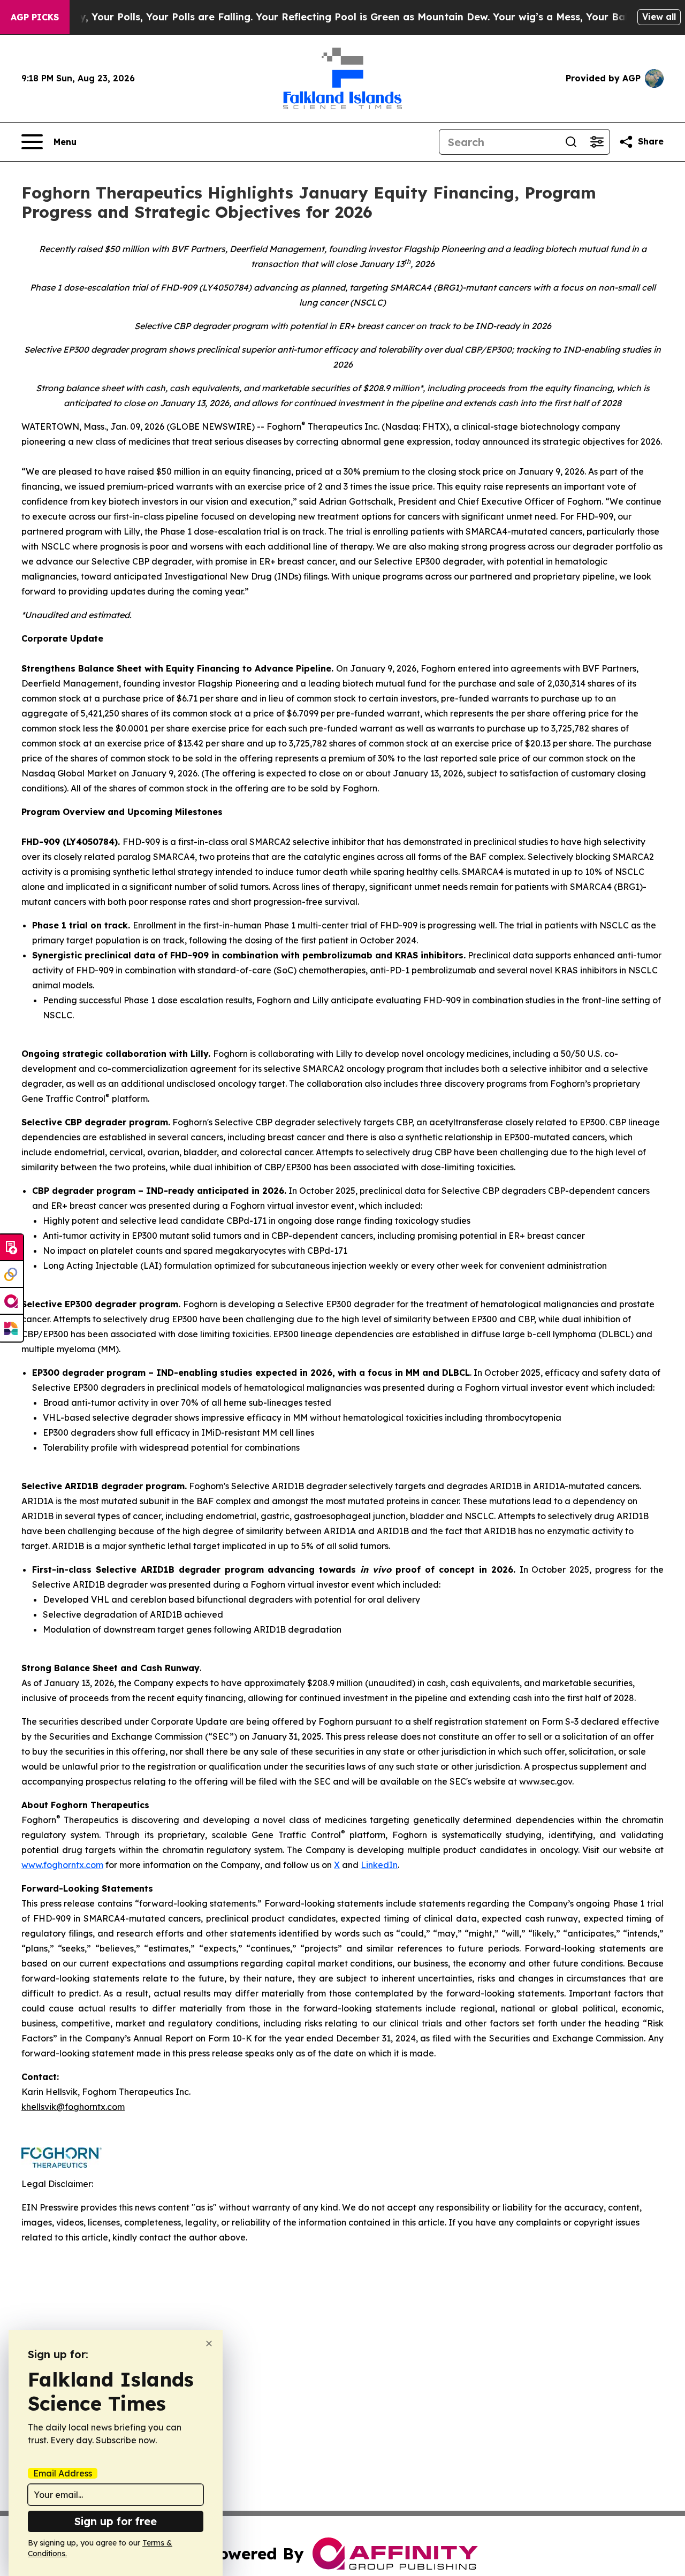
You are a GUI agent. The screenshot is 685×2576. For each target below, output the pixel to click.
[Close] (209, 2343)
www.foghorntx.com (62, 1865)
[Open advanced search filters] (597, 142)
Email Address (63, 2473)
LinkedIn (379, 1865)
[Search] (571, 142)
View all (659, 17)
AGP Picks (35, 17)
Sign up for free (116, 2521)
